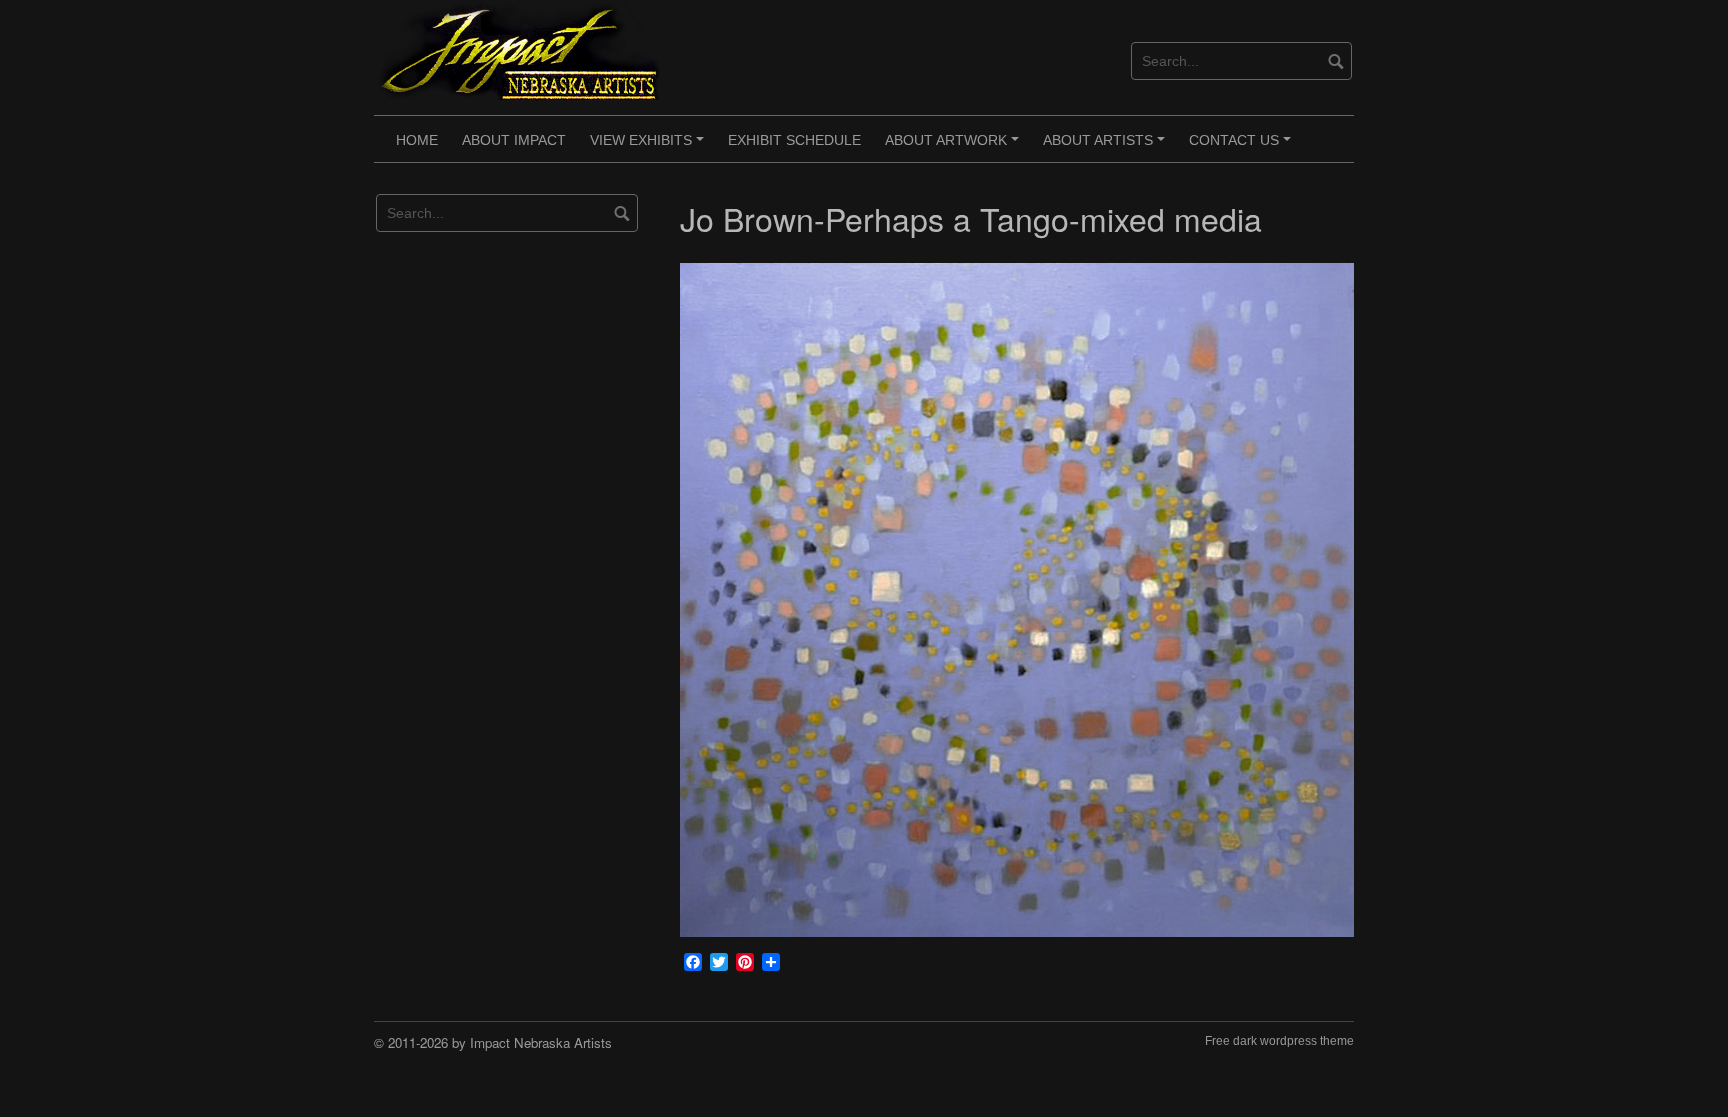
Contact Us (1243, 147)
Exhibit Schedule (794, 140)
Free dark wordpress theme (1279, 1041)
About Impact (514, 140)
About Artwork (955, 147)
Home (417, 140)
